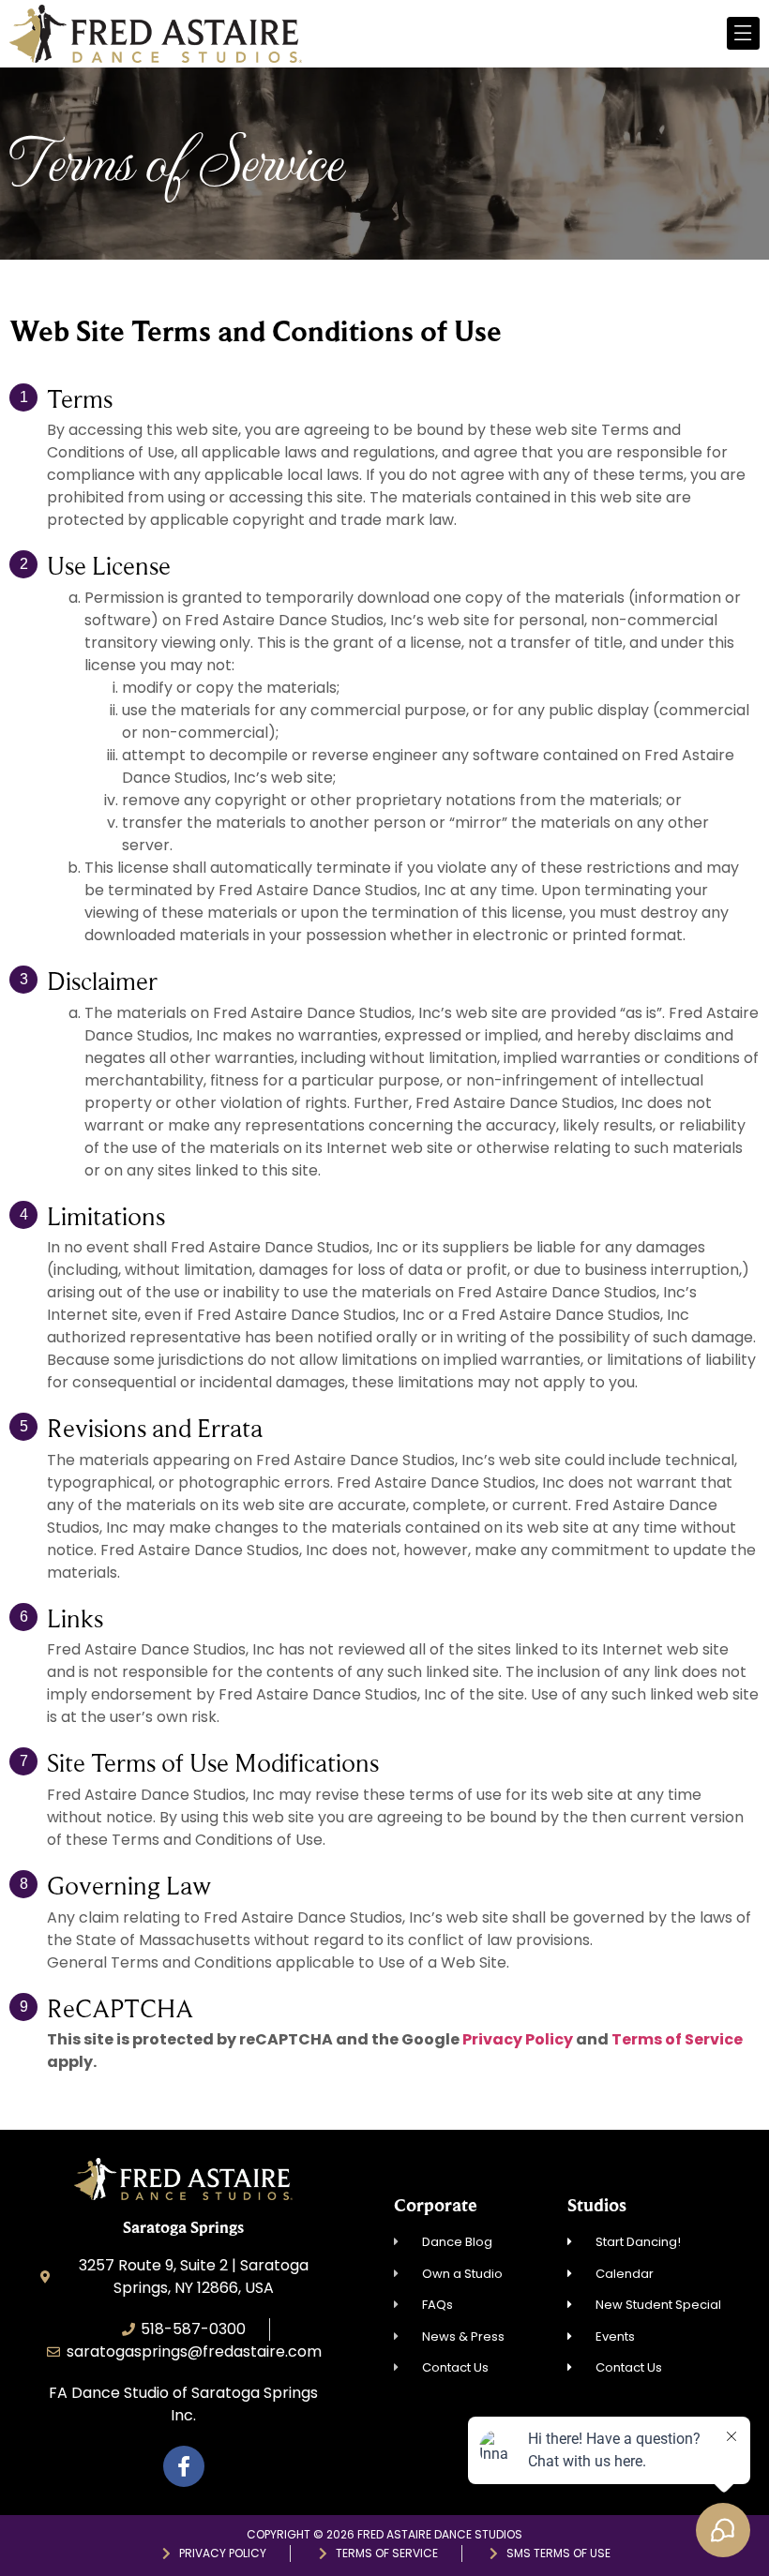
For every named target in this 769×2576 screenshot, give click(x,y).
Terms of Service (677, 2039)
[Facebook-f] (184, 2466)
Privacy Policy (518, 2039)
